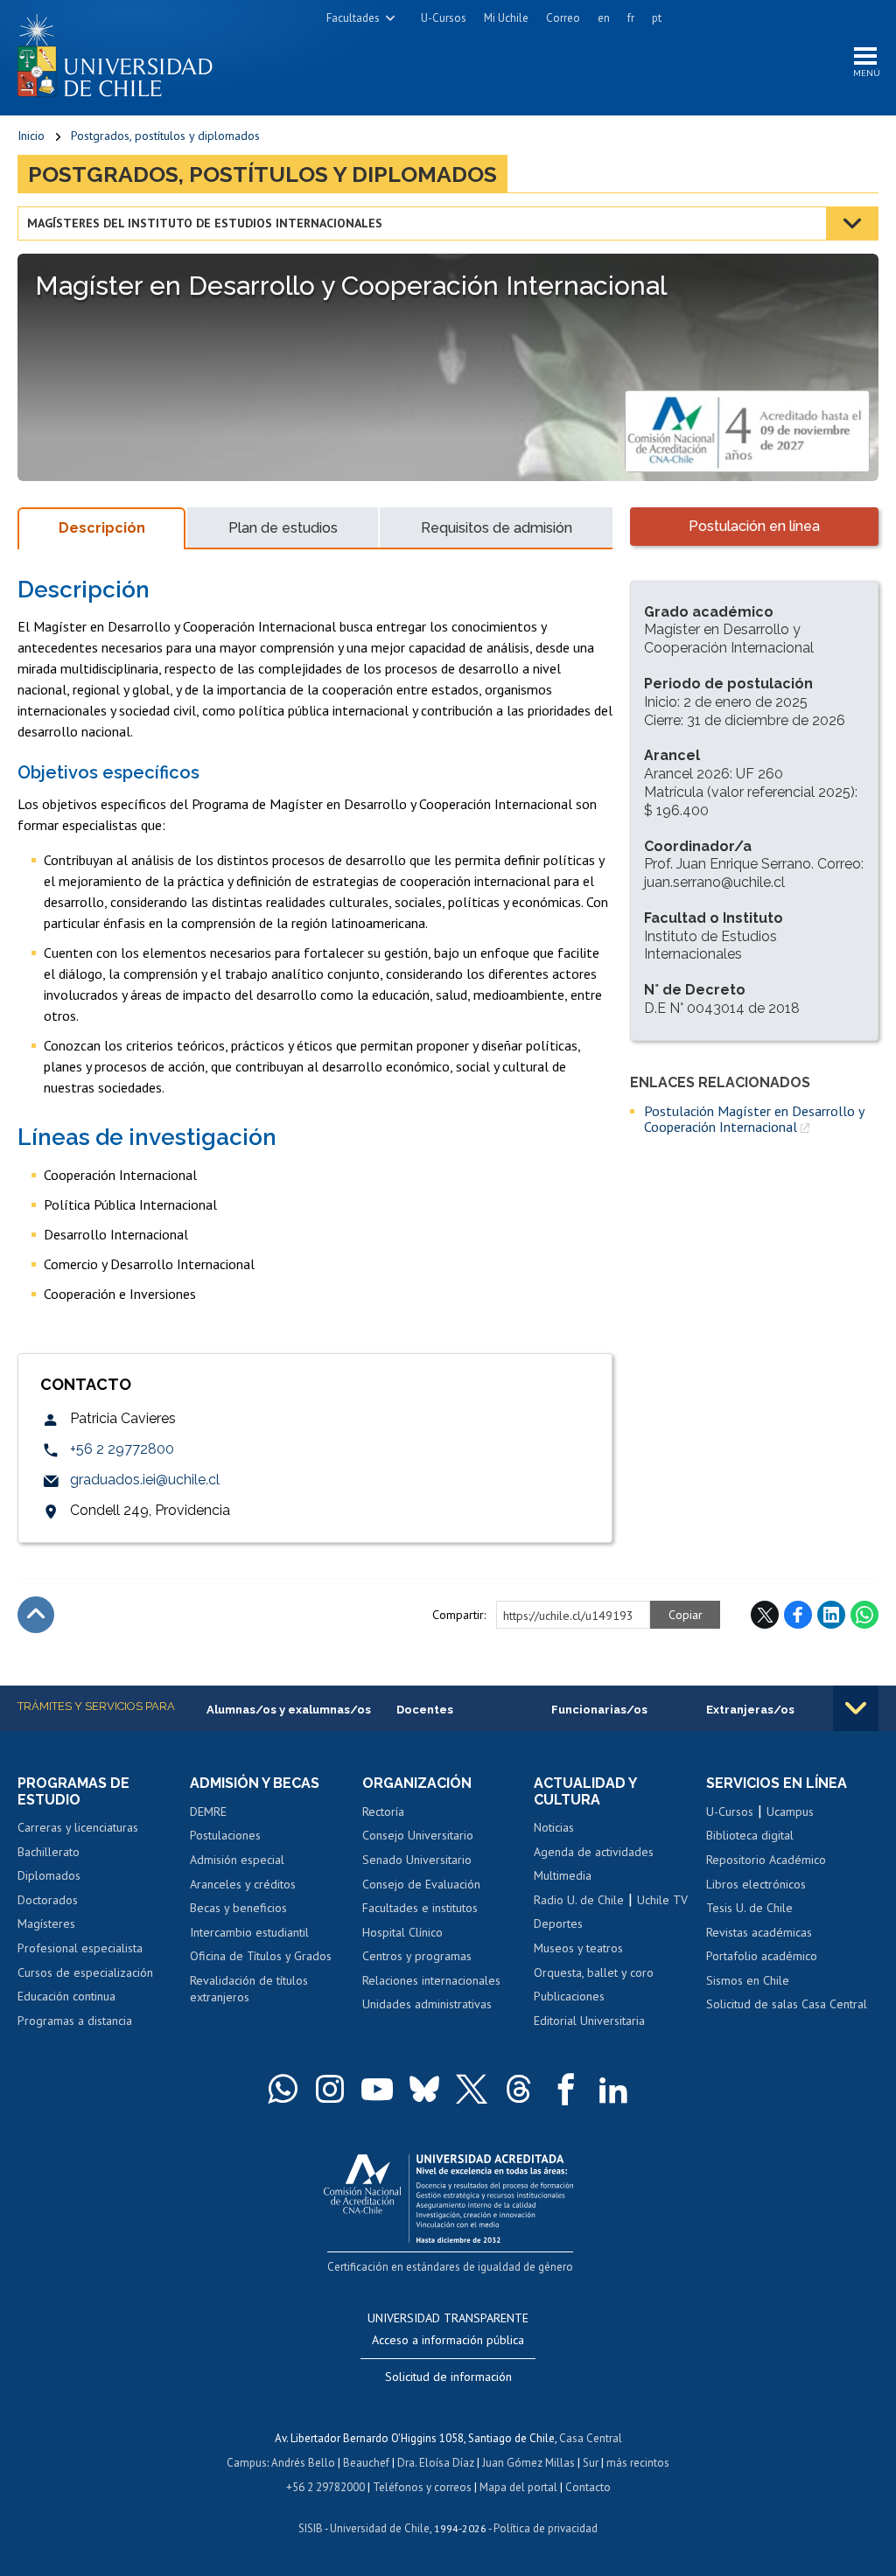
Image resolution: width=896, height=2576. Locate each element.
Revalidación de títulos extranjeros (249, 1989)
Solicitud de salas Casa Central (787, 2004)
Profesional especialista (80, 1948)
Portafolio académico (762, 1956)
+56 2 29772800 (122, 1449)
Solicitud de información (448, 2377)
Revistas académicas (759, 1932)
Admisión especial (237, 1860)
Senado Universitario (417, 1860)
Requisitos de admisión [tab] (497, 528)
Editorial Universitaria (589, 2021)
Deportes (558, 1923)
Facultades (353, 18)
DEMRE (208, 1812)
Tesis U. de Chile (749, 1908)
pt (657, 18)
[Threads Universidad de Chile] (519, 2089)
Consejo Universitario (418, 1835)
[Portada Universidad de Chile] (122, 52)
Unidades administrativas (427, 2004)
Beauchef (366, 2463)
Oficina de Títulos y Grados (261, 1956)
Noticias (554, 1827)
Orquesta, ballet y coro (594, 1972)
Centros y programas (417, 1956)
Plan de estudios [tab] (283, 528)
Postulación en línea (754, 526)
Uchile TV (662, 1900)
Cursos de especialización (85, 1972)
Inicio (31, 136)
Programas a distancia (75, 2021)
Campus (247, 2463)
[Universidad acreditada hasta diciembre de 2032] (448, 2194)
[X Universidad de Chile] (472, 2089)
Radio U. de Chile (579, 1900)
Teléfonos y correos (422, 2487)
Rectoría (383, 1812)
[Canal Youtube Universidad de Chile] (377, 2089)
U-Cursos (444, 18)
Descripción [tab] (102, 528)
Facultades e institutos (420, 1908)
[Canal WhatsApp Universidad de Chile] (283, 2089)
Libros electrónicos (756, 1884)
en (604, 18)
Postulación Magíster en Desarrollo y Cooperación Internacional (754, 1119)
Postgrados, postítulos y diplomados (165, 136)
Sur (591, 2463)
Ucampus (790, 1812)
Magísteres (46, 1923)
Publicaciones (569, 1996)
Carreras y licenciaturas (78, 1827)
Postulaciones (225, 1835)
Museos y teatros (578, 1948)
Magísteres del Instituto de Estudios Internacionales (205, 223)
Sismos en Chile (748, 1980)
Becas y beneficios (238, 1908)
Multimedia (563, 1875)
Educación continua (66, 1996)
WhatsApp (864, 1615)
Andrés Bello (303, 2463)
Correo (563, 18)
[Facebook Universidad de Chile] (566, 2089)
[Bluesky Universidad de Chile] (424, 2089)
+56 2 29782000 (325, 2487)
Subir (36, 1615)
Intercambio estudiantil (249, 1932)
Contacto (588, 2487)
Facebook (798, 1615)
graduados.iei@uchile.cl (145, 1480)
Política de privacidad (546, 2528)
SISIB (311, 2528)
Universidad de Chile (380, 2528)
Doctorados (48, 1900)
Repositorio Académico (766, 1860)
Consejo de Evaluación (421, 1884)
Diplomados (49, 1875)
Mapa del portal (518, 2487)
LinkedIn (831, 1615)
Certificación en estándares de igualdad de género (450, 2267)
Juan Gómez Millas (528, 2463)
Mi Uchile (506, 18)
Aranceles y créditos (243, 1884)
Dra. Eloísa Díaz (436, 2463)
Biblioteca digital (750, 1835)
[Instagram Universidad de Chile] (330, 2089)
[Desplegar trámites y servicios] (856, 1708)
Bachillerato (49, 1852)
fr (631, 18)
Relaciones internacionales (431, 1980)
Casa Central (591, 2438)
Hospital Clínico (402, 1932)
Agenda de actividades (594, 1852)
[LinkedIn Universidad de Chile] (613, 2089)
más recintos (638, 2463)
